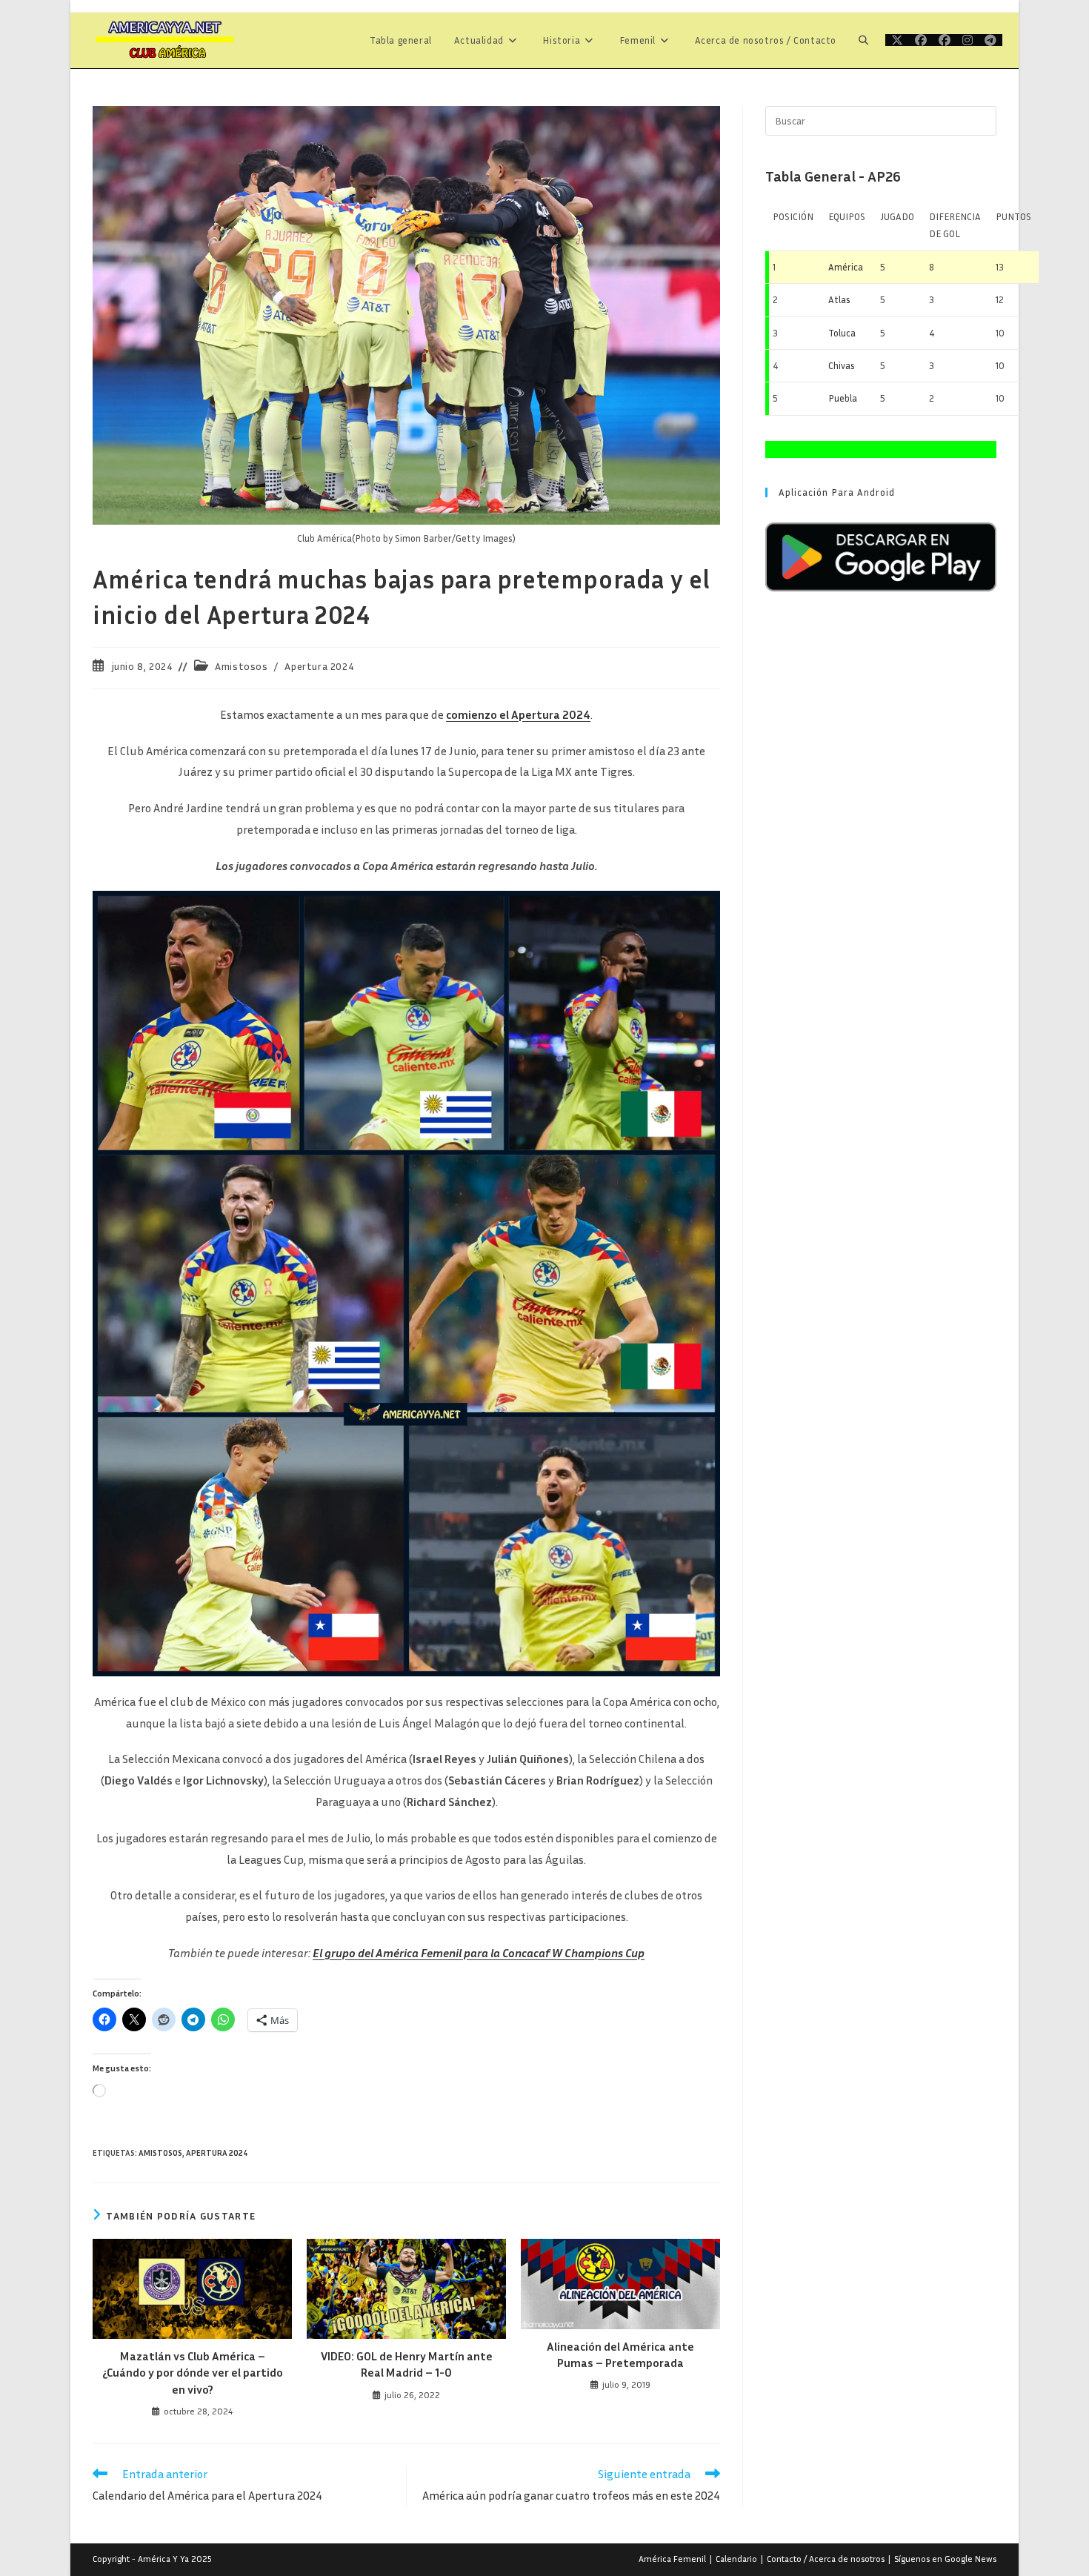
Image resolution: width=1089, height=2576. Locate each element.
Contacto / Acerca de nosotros (826, 2559)
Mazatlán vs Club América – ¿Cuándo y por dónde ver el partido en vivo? (193, 2373)
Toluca (842, 333)
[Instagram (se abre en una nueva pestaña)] (968, 40)
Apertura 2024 (319, 666)
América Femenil (672, 2559)
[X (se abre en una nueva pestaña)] (897, 40)
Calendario (736, 2559)
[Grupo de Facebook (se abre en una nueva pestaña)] (945, 40)
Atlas (839, 299)
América (846, 267)
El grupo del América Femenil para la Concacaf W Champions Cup (479, 1953)
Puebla (843, 398)
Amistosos (241, 666)
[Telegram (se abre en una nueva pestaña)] (990, 40)
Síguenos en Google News (945, 2559)
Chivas (842, 365)
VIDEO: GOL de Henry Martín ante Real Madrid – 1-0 (407, 2364)
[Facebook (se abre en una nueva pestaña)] (921, 40)
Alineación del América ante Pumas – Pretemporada (620, 2354)
